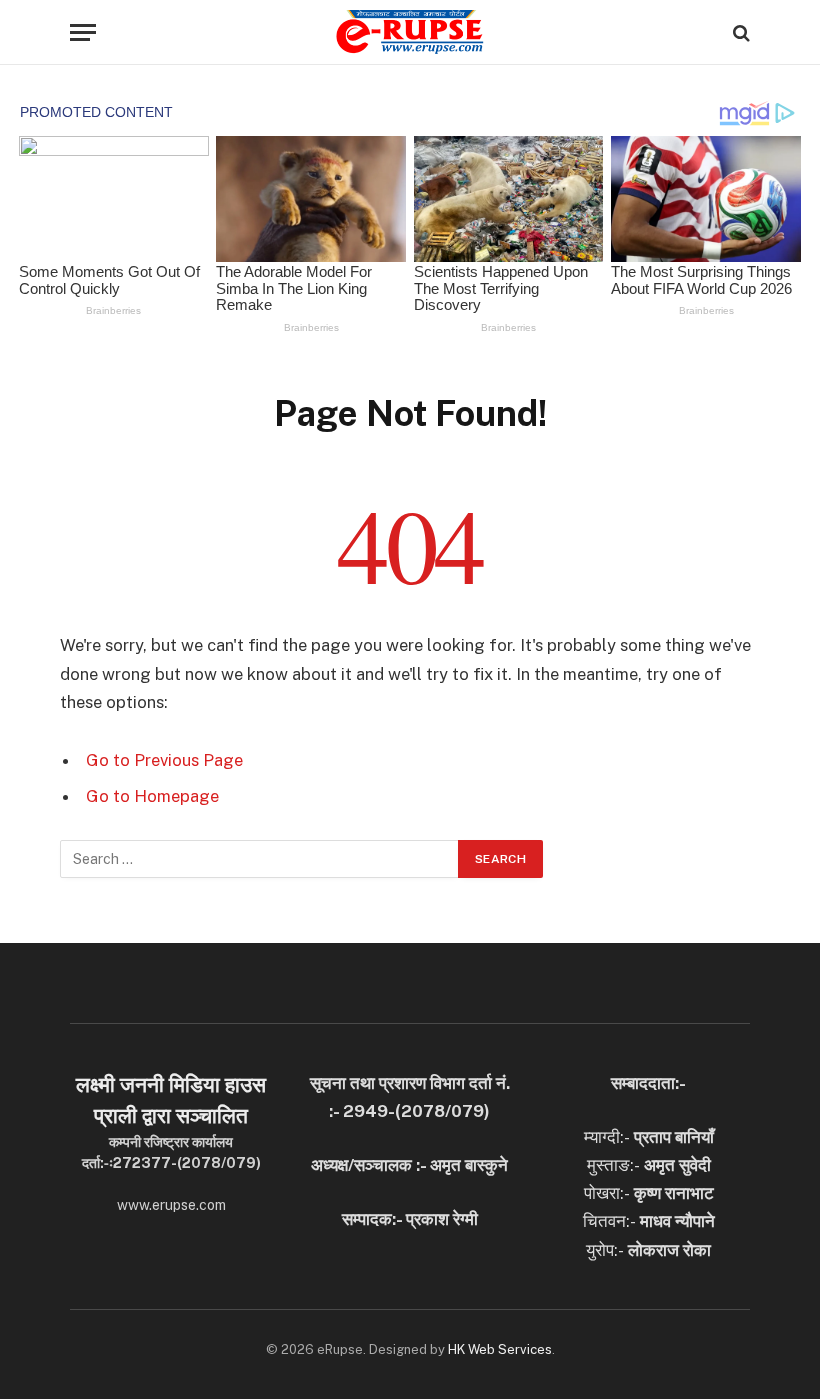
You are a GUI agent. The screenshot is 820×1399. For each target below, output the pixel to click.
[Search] (739, 32)
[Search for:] (260, 859)
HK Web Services (500, 1349)
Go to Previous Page (164, 760)
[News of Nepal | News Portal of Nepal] (409, 32)
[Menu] (83, 32)
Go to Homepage (152, 796)
